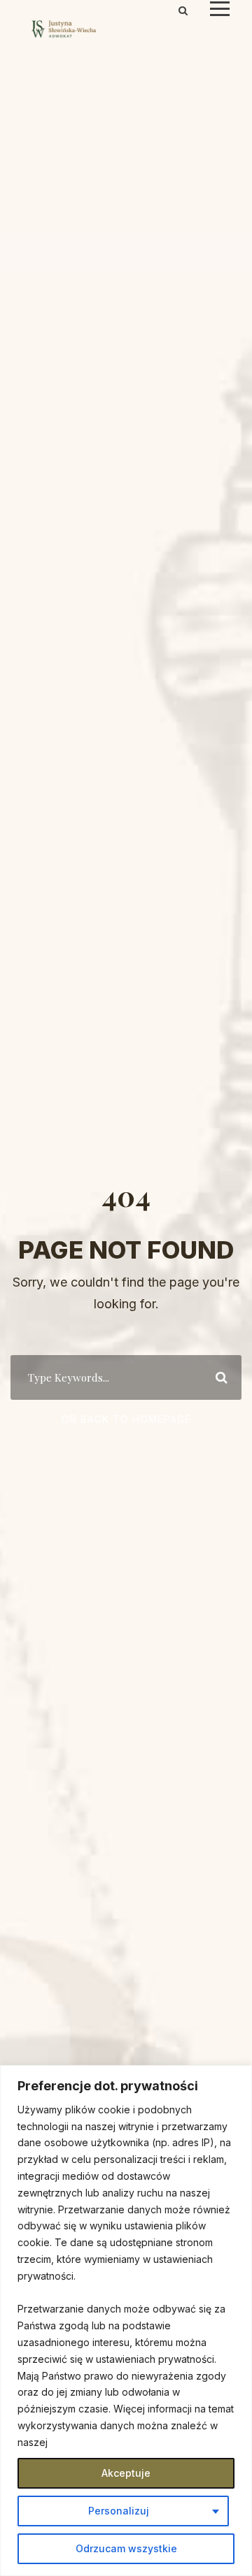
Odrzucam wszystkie (126, 2548)
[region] (126, 2321)
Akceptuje (126, 2473)
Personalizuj (119, 2511)
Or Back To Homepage (126, 1419)
